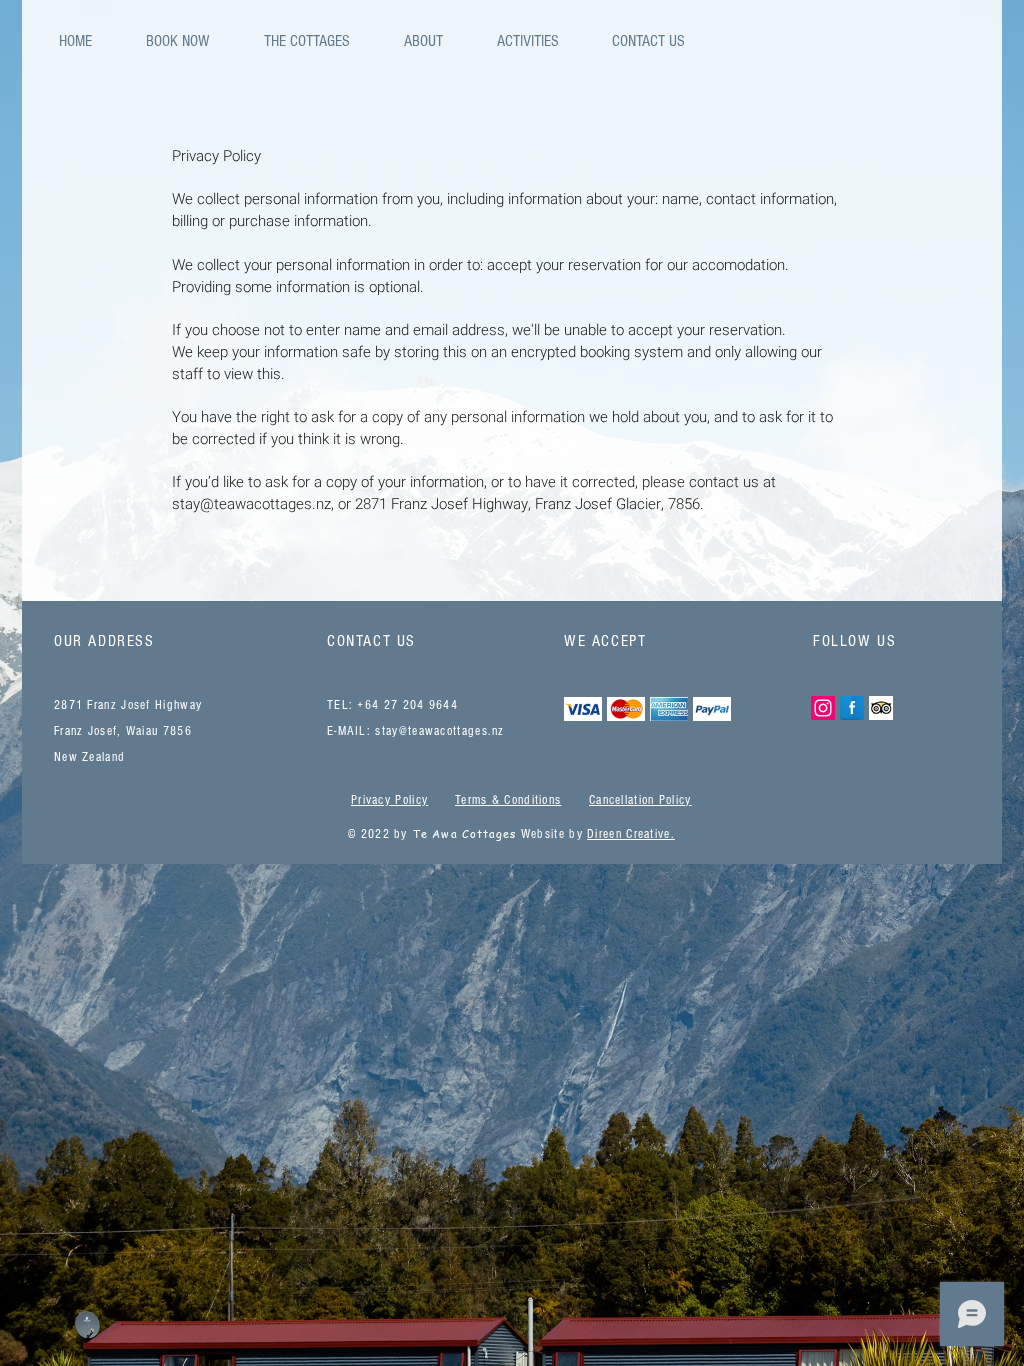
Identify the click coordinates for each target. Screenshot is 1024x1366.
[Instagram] (823, 708)
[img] (583, 708)
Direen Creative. (631, 834)
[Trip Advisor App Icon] (881, 708)
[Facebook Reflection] (852, 708)
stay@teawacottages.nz (251, 504)
